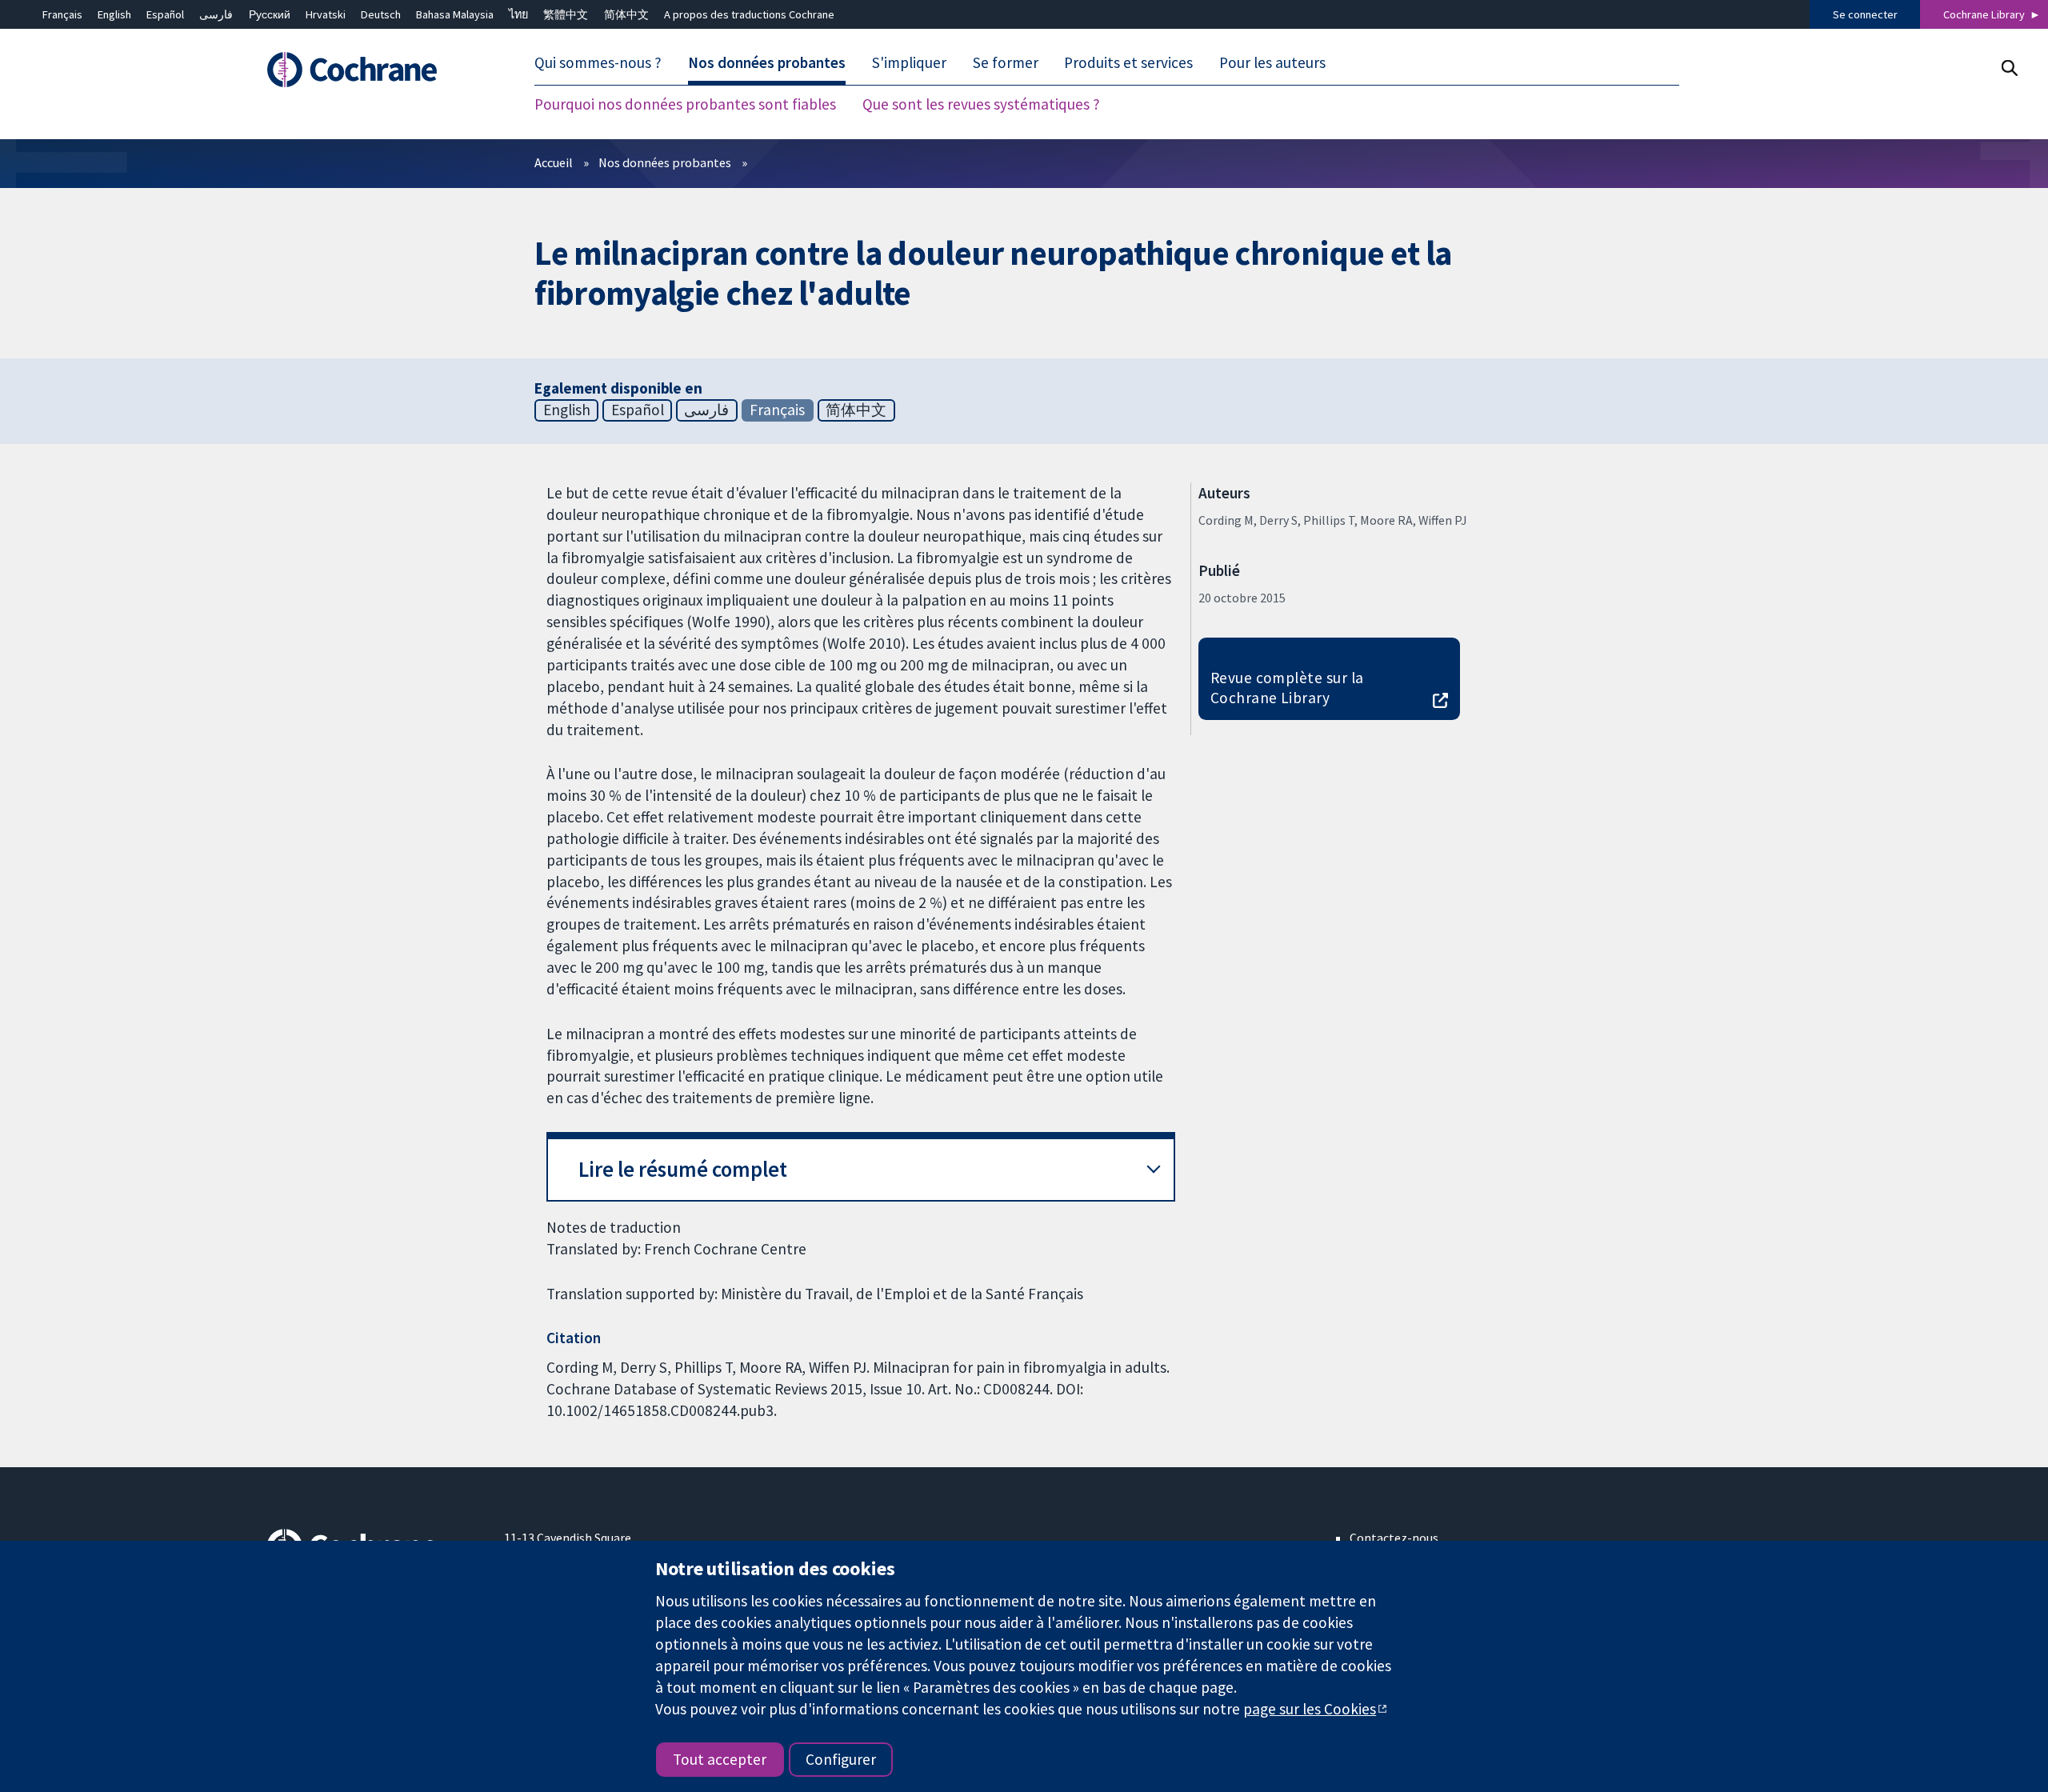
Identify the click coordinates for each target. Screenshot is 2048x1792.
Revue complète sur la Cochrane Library (1287, 688)
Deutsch (381, 14)
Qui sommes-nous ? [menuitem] (598, 62)
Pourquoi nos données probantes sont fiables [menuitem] (685, 104)
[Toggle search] (2009, 68)
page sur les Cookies (1310, 1709)
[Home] (374, 70)
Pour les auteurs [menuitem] (1272, 62)
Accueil (554, 162)
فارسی (216, 14)
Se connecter (1865, 14)
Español (165, 14)
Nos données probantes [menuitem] (767, 62)
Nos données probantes (665, 162)
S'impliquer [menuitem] (909, 62)
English (114, 14)
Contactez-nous (1394, 1538)
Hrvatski (326, 14)
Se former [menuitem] (1006, 62)
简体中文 (626, 14)
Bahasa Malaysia (455, 14)
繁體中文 (566, 14)
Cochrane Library (1984, 14)
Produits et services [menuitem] (1128, 62)
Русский (270, 14)
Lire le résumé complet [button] (683, 1169)
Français (62, 14)
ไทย (518, 14)
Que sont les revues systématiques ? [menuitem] (981, 104)
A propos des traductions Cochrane (749, 14)
